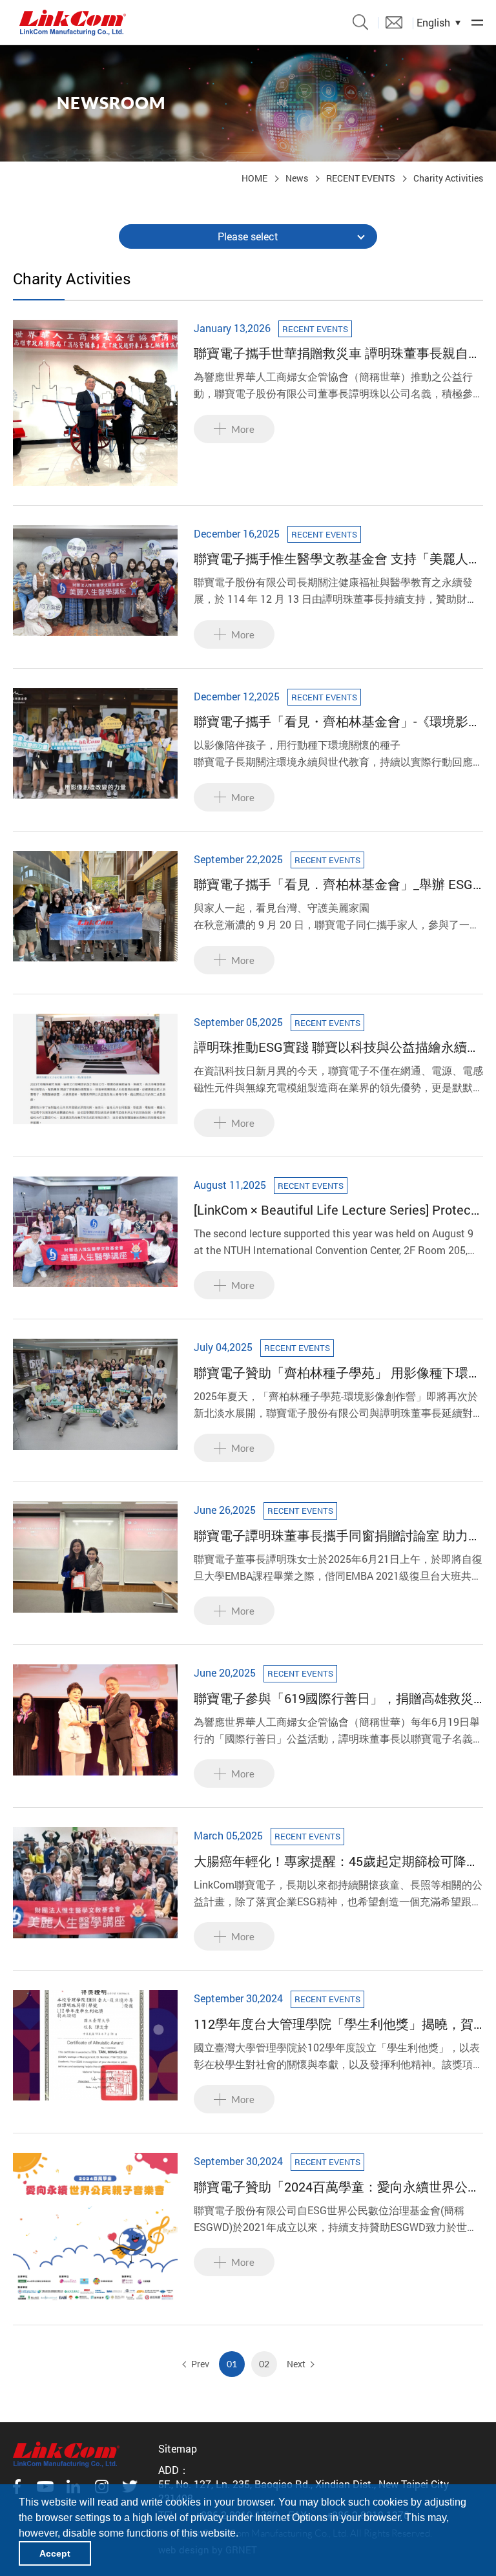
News (297, 178)
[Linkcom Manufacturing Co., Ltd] (73, 23)
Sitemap (178, 2448)
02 (264, 2364)
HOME (254, 178)
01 (232, 2364)
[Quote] (394, 22)
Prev (200, 2364)
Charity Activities (448, 178)
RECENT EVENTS (361, 178)
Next (296, 2364)
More (243, 429)
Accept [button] (55, 2553)
